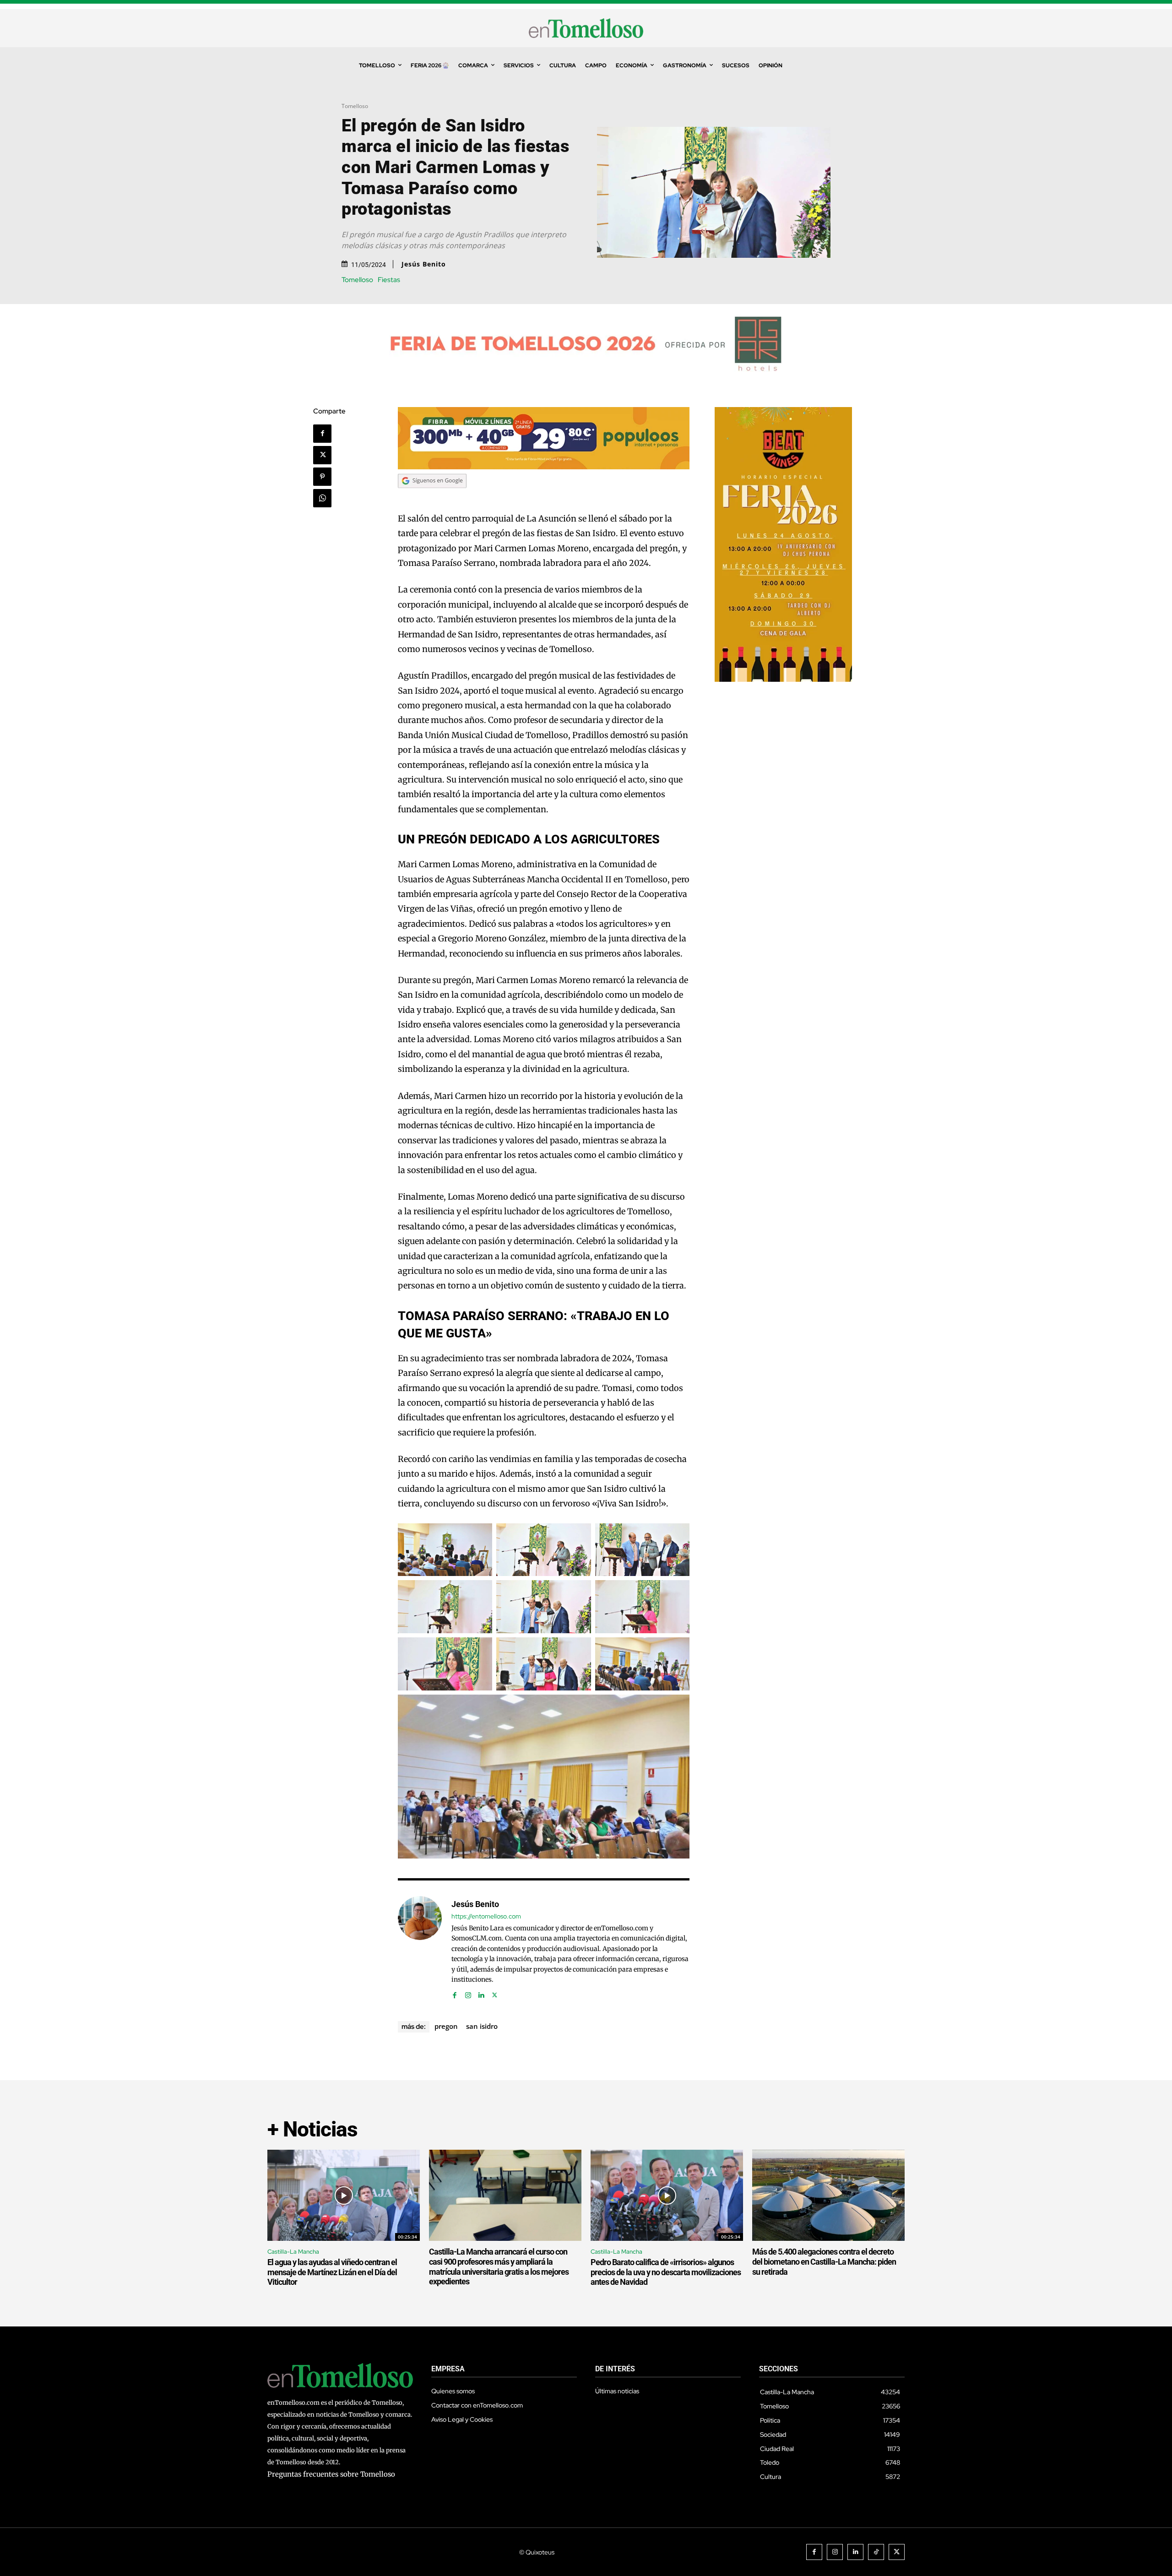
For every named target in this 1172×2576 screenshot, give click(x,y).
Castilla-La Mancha (293, 2252)
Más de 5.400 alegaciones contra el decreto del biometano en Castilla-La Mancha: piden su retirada (824, 2261)
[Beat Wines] (783, 679)
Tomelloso (355, 106)
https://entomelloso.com (486, 1916)
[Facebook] (322, 434)
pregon (446, 2026)
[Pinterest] (322, 477)
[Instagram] (468, 1993)
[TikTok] (876, 2552)
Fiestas (389, 280)
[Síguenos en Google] (432, 497)
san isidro (482, 2026)
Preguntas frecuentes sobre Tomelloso (331, 2474)
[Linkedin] (481, 1993)
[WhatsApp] (322, 498)
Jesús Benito (424, 264)
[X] (322, 455)
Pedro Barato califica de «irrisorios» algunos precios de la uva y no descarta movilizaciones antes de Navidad (666, 2272)
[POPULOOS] (544, 467)
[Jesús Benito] (420, 1948)
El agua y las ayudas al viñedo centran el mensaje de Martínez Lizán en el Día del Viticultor (332, 2272)
